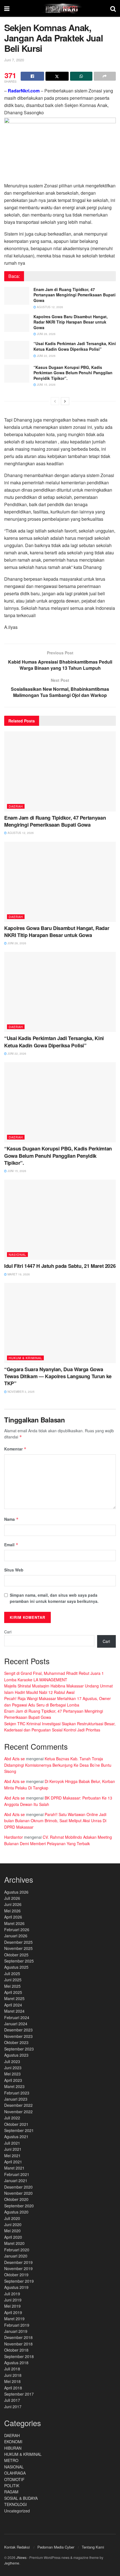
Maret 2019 (14, 2319)
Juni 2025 (13, 1980)
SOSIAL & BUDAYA (21, 2498)
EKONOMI (13, 2442)
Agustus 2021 (16, 2136)
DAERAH (16, 806)
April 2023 (13, 2080)
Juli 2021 (12, 2143)
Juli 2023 (12, 2061)
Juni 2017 (13, 2407)
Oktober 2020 (16, 2199)
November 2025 (18, 1948)
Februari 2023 (17, 2093)
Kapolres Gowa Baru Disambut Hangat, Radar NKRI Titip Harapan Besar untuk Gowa (71, 322)
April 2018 (13, 2388)
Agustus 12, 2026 (50, 307)
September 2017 (19, 2394)
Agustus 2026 (16, 1892)
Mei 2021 (12, 2156)
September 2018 (19, 2356)
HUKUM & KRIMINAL (25, 1358)
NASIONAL (17, 1254)
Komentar (15, 1449)
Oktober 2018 (16, 2350)
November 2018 (18, 2344)
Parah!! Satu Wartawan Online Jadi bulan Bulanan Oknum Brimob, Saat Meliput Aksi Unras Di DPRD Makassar (55, 1821)
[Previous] (55, 401)
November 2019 (18, 2268)
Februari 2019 (17, 2325)
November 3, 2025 (21, 1392)
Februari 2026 (17, 1929)
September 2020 (19, 2206)
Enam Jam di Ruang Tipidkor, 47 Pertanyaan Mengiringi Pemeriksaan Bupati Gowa (75, 295)
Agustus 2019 (16, 2287)
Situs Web (14, 1570)
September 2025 (19, 1961)
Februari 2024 (17, 2017)
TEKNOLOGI (15, 2504)
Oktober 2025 (16, 1955)
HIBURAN (13, 2448)
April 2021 (13, 2162)
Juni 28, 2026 (46, 334)
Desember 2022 (18, 2105)
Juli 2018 (12, 2369)
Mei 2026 (12, 1911)
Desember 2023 (18, 2030)
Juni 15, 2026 (46, 385)
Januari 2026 (16, 1936)
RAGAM (11, 2492)
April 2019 (13, 2312)
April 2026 (13, 1917)
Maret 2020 (14, 2243)
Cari (8, 1632)
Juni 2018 (13, 2375)
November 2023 (18, 2036)
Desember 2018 (18, 2337)
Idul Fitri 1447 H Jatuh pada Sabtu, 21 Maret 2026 (60, 1266)
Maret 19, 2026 (18, 1274)
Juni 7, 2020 (14, 60)
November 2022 (18, 2112)
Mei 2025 (12, 1986)
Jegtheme (12, 2563)
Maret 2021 (14, 2168)
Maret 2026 (14, 1923)
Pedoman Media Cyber (56, 2547)
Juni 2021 (13, 2149)
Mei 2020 (12, 2231)
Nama (11, 1519)
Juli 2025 (12, 1973)
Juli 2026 (12, 1898)
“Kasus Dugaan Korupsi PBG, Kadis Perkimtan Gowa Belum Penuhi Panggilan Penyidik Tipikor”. (73, 373)
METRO (11, 2460)
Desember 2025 (18, 1942)
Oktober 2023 (16, 2042)
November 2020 (18, 2193)
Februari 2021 (17, 2174)
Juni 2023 (13, 2068)
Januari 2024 (16, 2024)
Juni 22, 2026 (46, 356)
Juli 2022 (12, 2118)
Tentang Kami (93, 2547)
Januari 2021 (16, 2180)
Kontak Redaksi (17, 2547)
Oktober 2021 (16, 2124)
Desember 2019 (18, 2262)
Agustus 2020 (16, 2212)
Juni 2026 (13, 1904)
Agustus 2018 (16, 2363)
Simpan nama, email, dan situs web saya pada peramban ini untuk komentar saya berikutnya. (54, 1598)
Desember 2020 (18, 2187)
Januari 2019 (16, 2331)
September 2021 (19, 2130)
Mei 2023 (12, 2074)
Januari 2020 (16, 2256)
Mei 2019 (12, 2306)
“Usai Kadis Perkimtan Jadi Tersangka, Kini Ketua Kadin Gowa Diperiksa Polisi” (75, 346)
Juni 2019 (13, 2300)
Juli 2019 (12, 2294)
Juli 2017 (12, 2400)
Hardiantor (14, 1837)
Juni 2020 (13, 2224)
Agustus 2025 (16, 1967)
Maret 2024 (14, 2011)
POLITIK (12, 2486)
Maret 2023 (14, 2086)
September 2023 (19, 2049)
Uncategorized (17, 2511)
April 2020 (13, 2237)
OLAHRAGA (15, 2473)
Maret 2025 (14, 1998)
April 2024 (13, 2005)
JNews (21, 2557)
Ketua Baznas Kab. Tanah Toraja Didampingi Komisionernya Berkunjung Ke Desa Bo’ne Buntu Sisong (58, 1765)
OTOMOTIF (14, 2479)
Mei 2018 (12, 2381)
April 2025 (13, 1992)
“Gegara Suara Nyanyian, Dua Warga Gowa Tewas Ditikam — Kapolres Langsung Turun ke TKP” (58, 1376)
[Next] (65, 401)
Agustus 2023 (16, 2055)
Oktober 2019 (16, 2275)
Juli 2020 (12, 2218)
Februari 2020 (17, 2250)
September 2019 (19, 2281)
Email (11, 1545)
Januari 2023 (16, 2099)
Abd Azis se (15, 1759)
